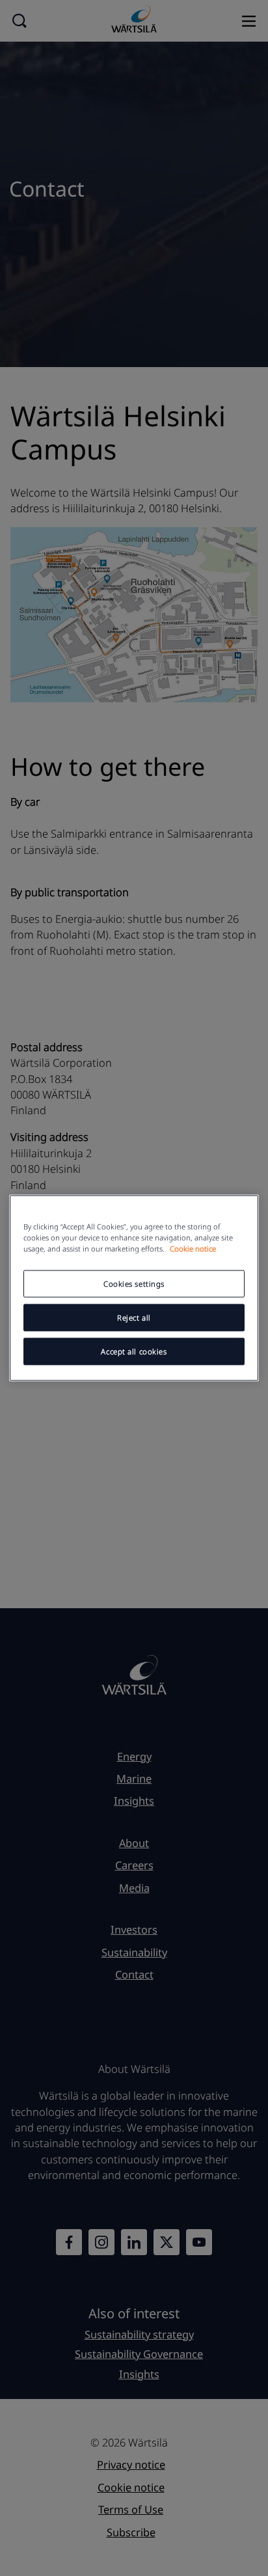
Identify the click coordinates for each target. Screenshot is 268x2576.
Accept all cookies (134, 1351)
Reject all (134, 1318)
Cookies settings (134, 1284)
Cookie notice (193, 1249)
